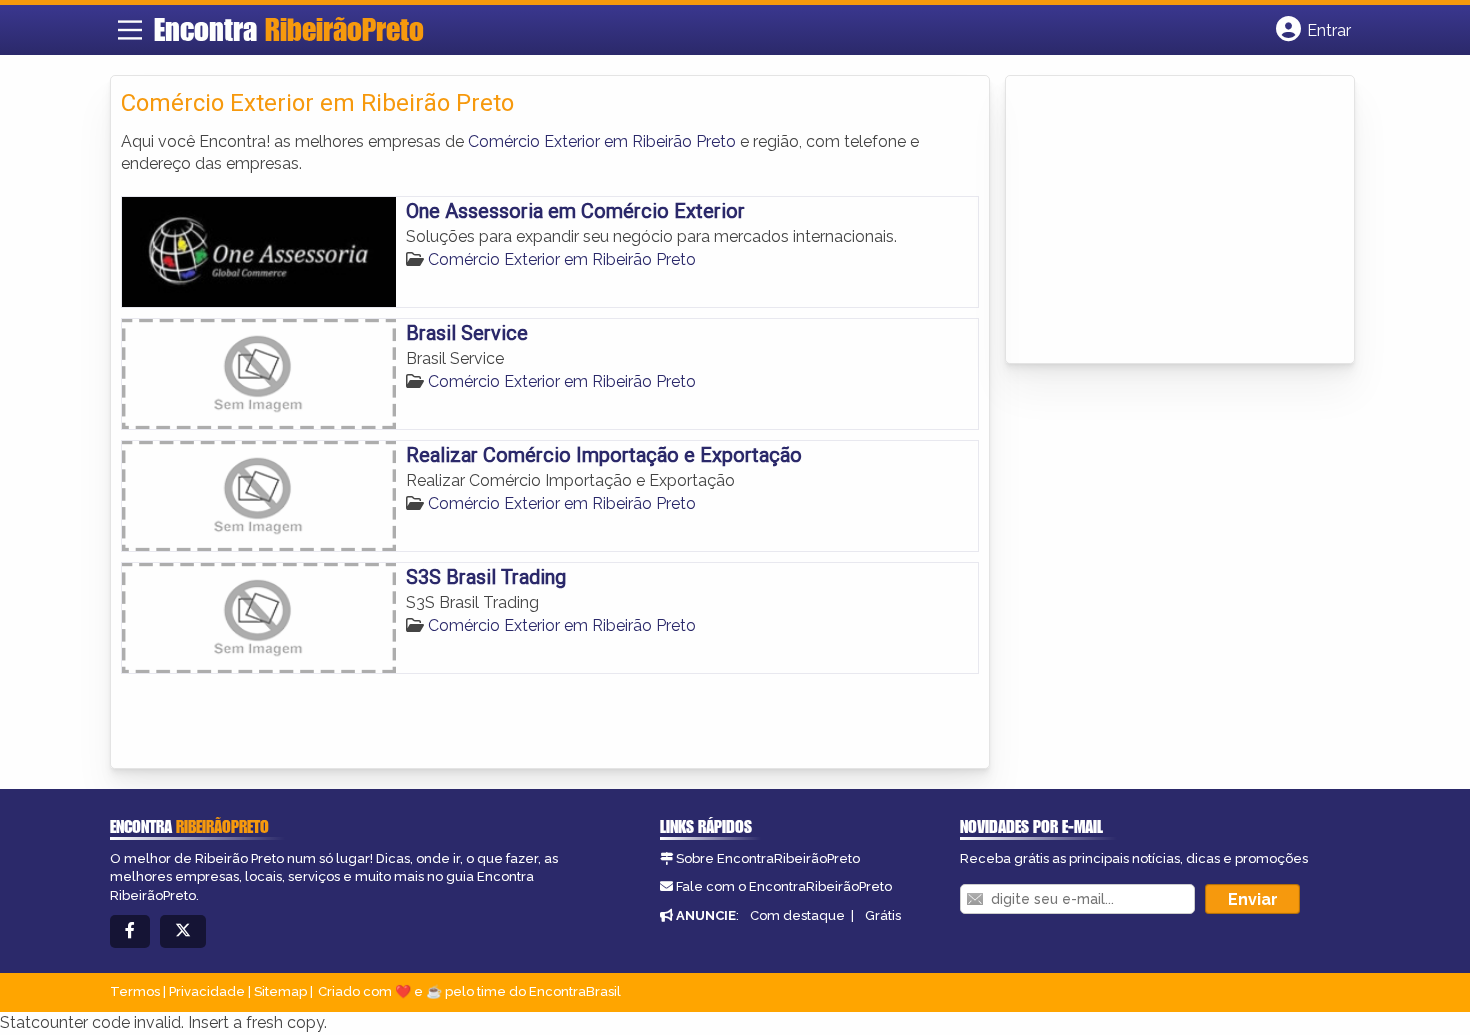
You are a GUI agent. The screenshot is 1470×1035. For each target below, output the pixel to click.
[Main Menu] (130, 30)
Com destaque (797, 915)
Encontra (289, 29)
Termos (135, 991)
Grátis (883, 915)
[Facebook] (130, 931)
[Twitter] (183, 931)
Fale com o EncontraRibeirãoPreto (784, 886)
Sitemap (280, 991)
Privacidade (207, 991)
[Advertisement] (1166, 221)
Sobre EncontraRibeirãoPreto (768, 858)
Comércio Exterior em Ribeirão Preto (602, 141)
